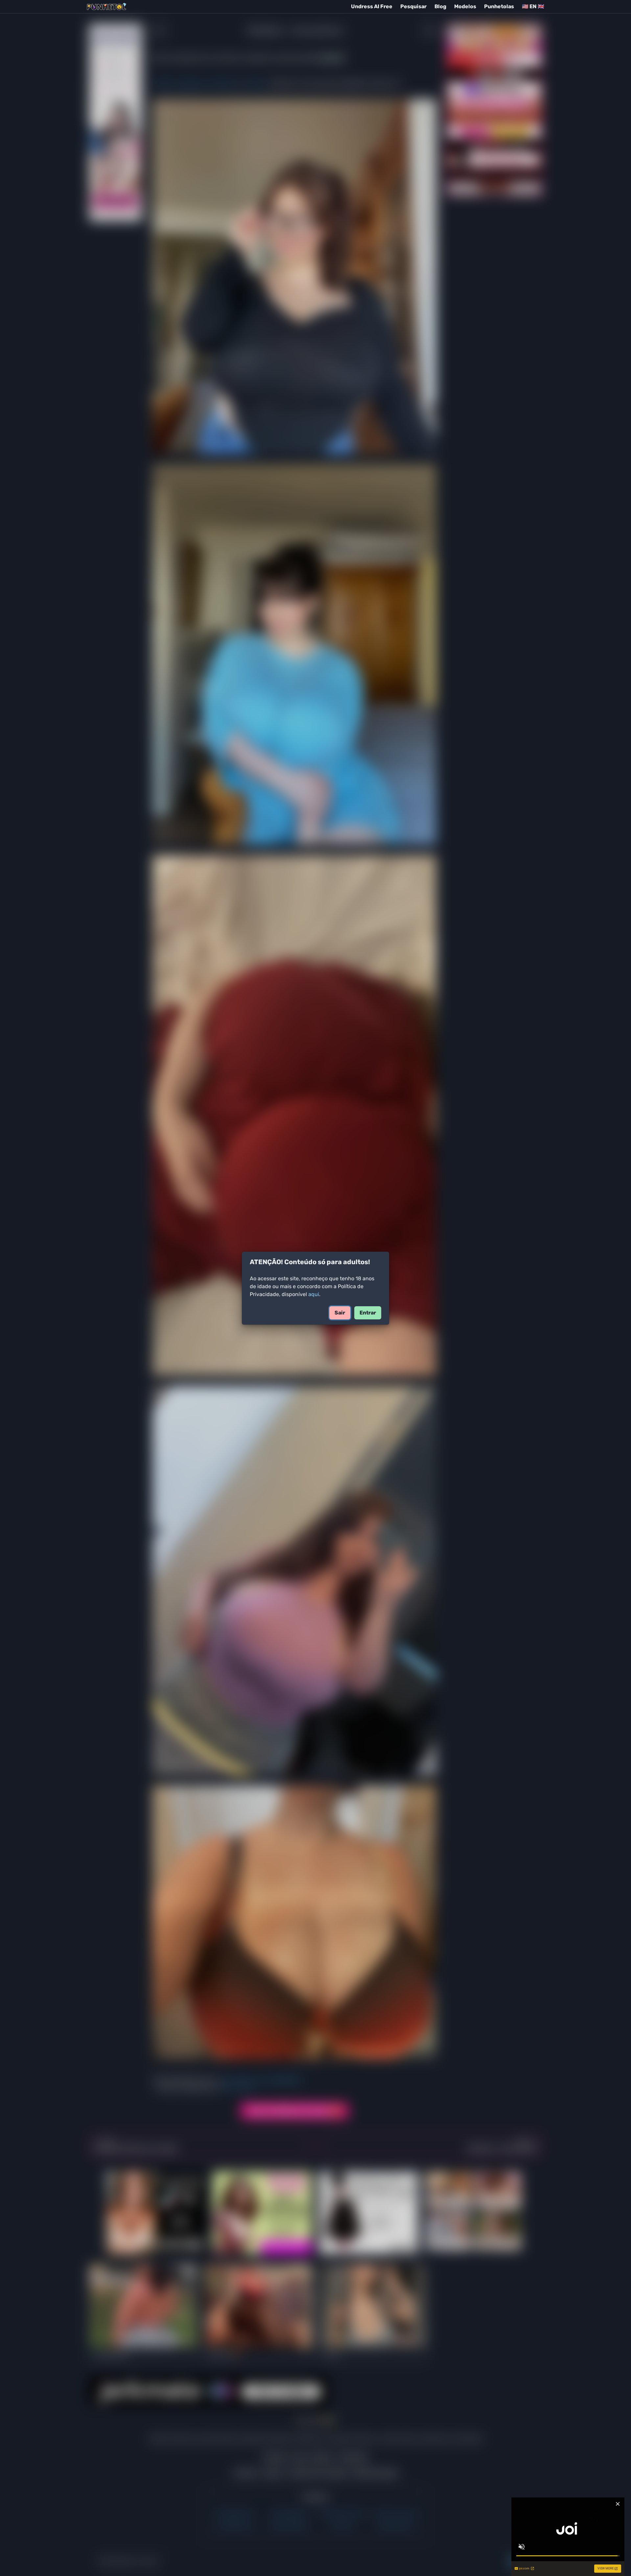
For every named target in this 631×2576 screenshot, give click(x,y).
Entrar (368, 1313)
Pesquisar (413, 6)
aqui (314, 1294)
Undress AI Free (372, 6)
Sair (340, 1313)
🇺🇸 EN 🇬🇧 (533, 6)
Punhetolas (499, 6)
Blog (440, 6)
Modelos (465, 6)
